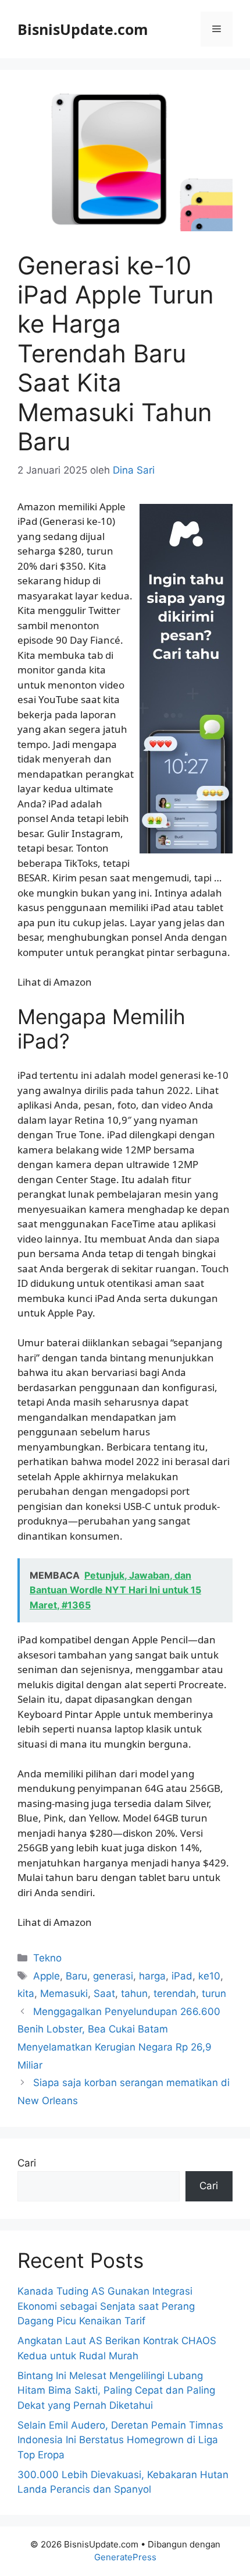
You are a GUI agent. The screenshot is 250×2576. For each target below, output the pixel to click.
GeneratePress (125, 2557)
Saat (104, 1993)
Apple (47, 1976)
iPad (182, 1976)
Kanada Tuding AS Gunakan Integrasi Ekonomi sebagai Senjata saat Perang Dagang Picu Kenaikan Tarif (106, 2306)
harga (152, 1976)
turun (214, 1993)
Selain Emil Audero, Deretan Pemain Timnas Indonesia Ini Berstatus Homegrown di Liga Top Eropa (120, 2440)
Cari (27, 2163)
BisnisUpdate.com (83, 29)
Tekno (47, 1958)
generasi (113, 1976)
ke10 (209, 1976)
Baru (76, 1976)
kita (26, 1993)
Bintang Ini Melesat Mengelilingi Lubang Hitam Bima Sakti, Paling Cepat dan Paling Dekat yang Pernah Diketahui (116, 2390)
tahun (134, 1993)
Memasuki (64, 1993)
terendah (175, 1993)
